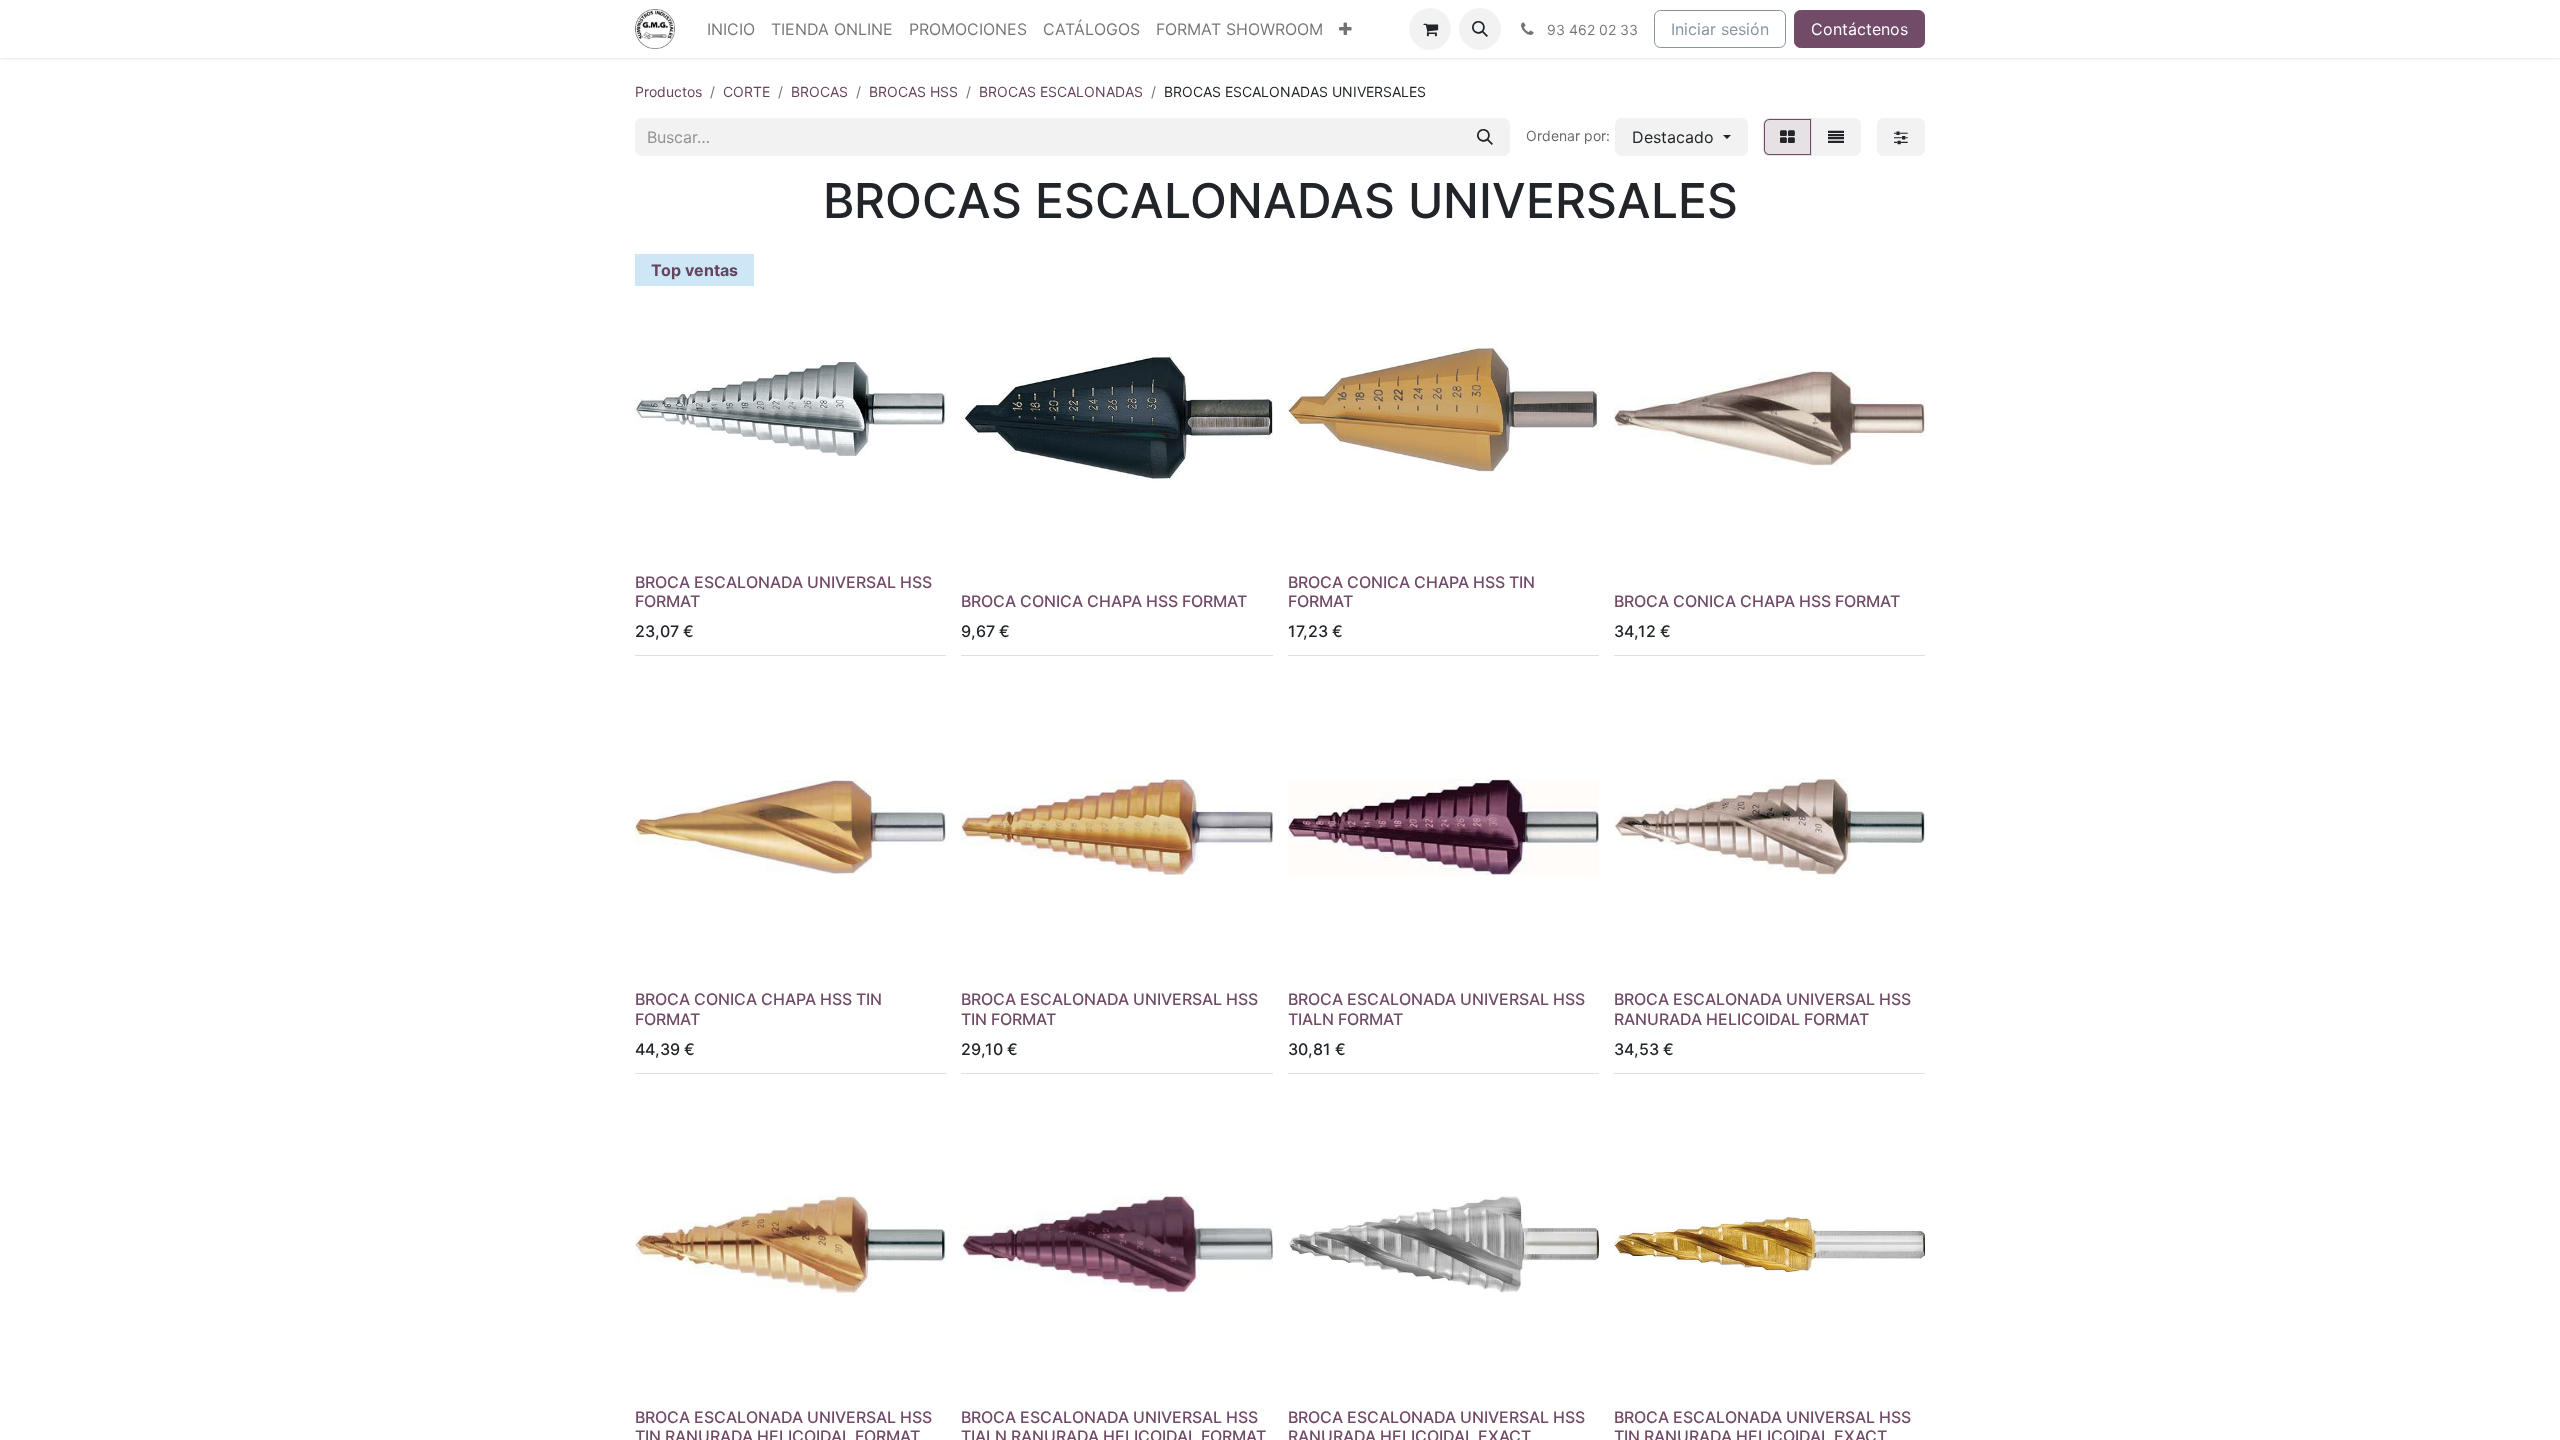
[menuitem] (731, 29)
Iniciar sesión (1720, 29)
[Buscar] (1485, 137)
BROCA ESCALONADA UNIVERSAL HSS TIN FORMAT (1109, 1008)
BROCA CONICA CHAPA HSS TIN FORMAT (1411, 591)
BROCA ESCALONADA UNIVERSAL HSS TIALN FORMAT (1436, 1008)
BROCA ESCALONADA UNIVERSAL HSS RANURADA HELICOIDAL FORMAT (1762, 1008)
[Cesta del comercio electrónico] (1430, 29)
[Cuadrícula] (1787, 137)
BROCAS (819, 91)
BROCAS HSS (913, 91)
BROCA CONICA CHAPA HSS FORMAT (1104, 601)
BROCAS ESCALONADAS (1061, 91)
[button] (1480, 29)
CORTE (746, 91)
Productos (668, 91)
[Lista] (1836, 137)
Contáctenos (1859, 29)
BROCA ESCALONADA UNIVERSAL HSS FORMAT (783, 591)
